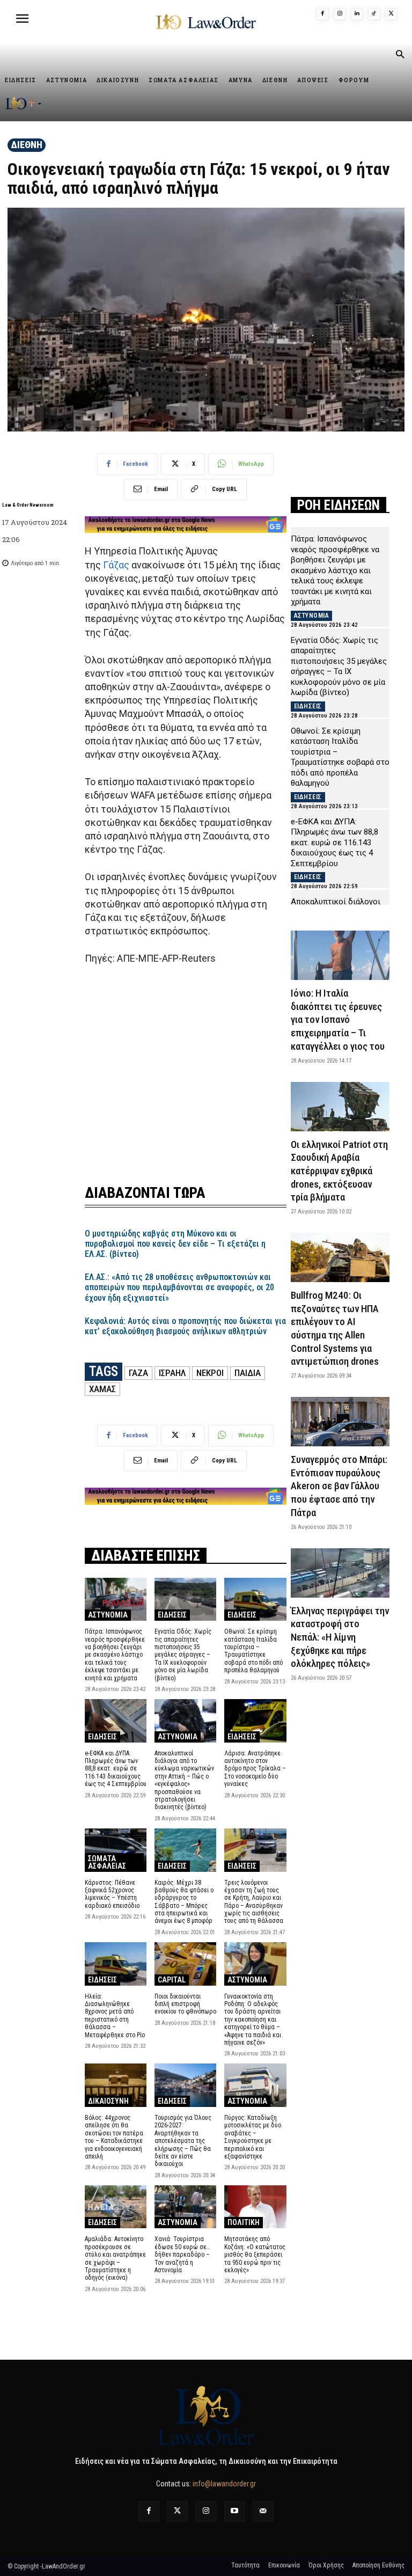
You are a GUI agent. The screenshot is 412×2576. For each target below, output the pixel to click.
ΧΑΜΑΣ (102, 1389)
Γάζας (117, 565)
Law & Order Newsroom (28, 505)
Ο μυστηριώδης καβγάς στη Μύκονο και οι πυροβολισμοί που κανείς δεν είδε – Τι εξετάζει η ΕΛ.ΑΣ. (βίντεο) (175, 1244)
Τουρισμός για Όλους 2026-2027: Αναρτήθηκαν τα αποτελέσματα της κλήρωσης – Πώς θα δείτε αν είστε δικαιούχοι (183, 2141)
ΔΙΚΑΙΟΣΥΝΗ (108, 2101)
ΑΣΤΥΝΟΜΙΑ (108, 1615)
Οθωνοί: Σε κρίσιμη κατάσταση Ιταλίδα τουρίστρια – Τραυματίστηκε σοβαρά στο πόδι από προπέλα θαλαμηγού (253, 1651)
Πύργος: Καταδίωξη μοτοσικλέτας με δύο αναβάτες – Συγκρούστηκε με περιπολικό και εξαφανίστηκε (253, 2137)
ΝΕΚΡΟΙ (210, 1373)
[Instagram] (340, 14)
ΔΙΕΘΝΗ (27, 145)
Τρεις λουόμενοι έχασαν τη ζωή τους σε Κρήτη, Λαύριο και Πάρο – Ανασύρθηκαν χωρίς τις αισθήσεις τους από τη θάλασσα (254, 1902)
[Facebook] (322, 14)
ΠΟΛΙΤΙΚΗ (244, 2222)
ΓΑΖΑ (138, 1373)
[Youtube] (235, 2511)
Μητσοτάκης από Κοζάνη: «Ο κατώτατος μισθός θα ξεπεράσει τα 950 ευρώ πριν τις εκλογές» (255, 2255)
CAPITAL (172, 1980)
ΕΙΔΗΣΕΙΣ (172, 1615)
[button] (400, 55)
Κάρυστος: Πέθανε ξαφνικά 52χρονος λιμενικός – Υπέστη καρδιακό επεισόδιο (112, 1894)
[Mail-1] (263, 2511)
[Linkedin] (357, 14)
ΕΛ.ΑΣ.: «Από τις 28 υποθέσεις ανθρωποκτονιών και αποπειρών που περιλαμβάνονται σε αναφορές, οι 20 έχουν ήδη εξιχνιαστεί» (179, 1287)
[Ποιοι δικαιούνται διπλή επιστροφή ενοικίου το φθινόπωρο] (185, 1964)
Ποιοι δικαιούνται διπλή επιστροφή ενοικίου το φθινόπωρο (185, 2004)
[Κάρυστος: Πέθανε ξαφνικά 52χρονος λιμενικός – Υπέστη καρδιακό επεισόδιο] (116, 1850)
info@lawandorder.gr (224, 2484)
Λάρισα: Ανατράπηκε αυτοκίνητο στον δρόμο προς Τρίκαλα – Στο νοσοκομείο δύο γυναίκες (255, 1769)
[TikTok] (374, 14)
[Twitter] (177, 2511)
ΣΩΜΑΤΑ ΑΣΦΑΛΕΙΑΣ (107, 1862)
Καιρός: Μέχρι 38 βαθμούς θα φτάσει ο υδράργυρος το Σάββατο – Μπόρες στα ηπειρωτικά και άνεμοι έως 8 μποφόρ (184, 1902)
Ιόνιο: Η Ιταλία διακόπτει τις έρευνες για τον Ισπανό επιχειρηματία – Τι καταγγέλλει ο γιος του (338, 1020)
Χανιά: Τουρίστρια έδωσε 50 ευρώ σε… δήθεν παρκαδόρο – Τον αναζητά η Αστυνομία (182, 2255)
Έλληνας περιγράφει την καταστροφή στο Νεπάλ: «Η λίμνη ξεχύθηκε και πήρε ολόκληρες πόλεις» (340, 1637)
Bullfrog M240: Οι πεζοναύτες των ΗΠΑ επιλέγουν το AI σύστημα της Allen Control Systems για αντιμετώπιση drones (335, 1328)
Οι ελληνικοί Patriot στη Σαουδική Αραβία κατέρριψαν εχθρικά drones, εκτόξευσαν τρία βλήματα (339, 1171)
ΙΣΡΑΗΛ (172, 1373)
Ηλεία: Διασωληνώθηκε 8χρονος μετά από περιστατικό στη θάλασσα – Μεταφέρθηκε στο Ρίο (115, 2016)
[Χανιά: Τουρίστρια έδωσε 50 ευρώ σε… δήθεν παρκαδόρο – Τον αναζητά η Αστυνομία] (185, 2207)
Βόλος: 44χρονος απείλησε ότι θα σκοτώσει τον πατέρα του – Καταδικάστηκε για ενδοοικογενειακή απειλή (114, 2137)
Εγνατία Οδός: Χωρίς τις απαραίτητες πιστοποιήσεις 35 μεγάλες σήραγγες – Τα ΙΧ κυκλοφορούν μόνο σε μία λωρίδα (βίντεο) (183, 1655)
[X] (391, 14)
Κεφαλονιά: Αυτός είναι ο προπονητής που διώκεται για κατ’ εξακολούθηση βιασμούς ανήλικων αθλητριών (185, 1326)
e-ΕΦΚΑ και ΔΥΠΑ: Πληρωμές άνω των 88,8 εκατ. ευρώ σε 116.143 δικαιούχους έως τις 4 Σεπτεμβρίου (116, 1769)
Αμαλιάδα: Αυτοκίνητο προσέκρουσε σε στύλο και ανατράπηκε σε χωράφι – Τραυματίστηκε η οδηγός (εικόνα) (115, 2258)
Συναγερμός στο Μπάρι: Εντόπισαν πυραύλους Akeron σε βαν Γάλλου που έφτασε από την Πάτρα (339, 1486)
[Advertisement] (186, 1068)
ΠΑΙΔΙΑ (248, 1373)
